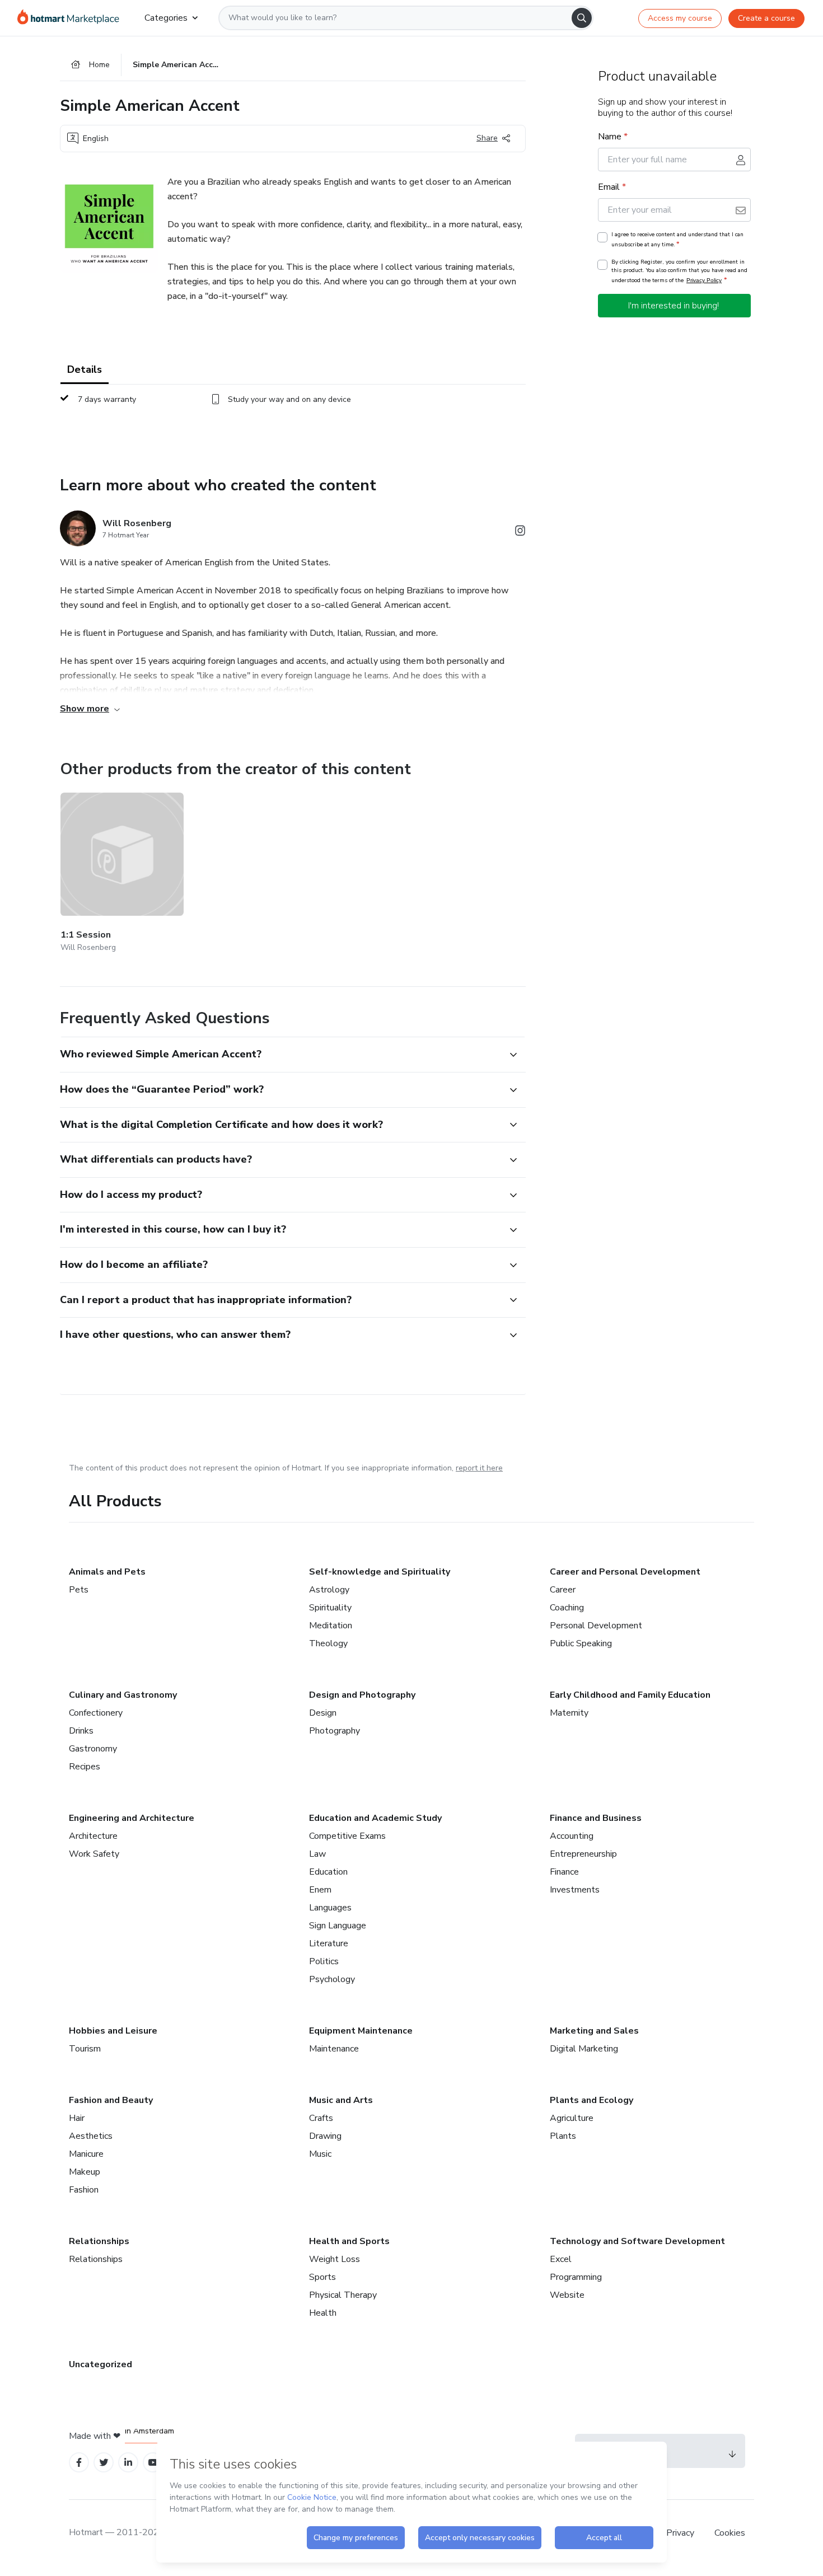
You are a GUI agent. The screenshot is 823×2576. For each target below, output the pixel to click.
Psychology (332, 1979)
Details (85, 369)
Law (317, 1854)
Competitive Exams (347, 1836)
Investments (575, 1890)
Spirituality (330, 1608)
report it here (479, 1468)
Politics (324, 1961)
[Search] (582, 18)
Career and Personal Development (625, 1572)
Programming (576, 2277)
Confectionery (96, 1713)
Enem (320, 1890)
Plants (563, 2136)
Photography (335, 1731)
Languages (330, 1908)
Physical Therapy (343, 2295)
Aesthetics (91, 2136)
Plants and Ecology (591, 2100)
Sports (322, 2277)
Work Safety (94, 1854)
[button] (280, 1055)
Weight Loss (335, 2259)
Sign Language (338, 1926)
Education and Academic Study (375, 1818)
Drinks (81, 1731)
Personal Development (596, 1626)
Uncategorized (100, 2364)
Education (328, 1872)
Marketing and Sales (594, 2031)
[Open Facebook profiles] (79, 2463)
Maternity (569, 1713)
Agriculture (572, 2118)
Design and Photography (362, 1695)
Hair (77, 2118)
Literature (329, 1943)
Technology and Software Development (637, 2241)
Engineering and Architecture (132, 1818)
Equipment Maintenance (361, 2031)
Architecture (93, 1836)
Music (320, 2154)
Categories (166, 18)
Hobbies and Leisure (113, 2031)
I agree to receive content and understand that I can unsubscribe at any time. (677, 240)
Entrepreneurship (583, 1854)
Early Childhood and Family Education (630, 1695)
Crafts (321, 2118)
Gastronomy (93, 1749)
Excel (561, 2259)
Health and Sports (349, 2241)
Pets (79, 1590)
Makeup (85, 2172)
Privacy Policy (704, 280)
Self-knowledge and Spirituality (380, 1572)
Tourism (85, 2049)
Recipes (85, 1767)
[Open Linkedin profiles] (128, 2463)
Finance (564, 1872)
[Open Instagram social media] (520, 533)
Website (567, 2295)
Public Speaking (581, 1643)
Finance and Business (596, 1818)
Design (323, 1713)
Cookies (730, 2533)
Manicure (86, 2154)
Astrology (329, 1590)
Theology (328, 1643)
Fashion (84, 2190)
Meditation (331, 1626)
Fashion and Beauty (111, 2100)
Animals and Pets (107, 1572)
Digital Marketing (584, 2049)
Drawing (325, 2136)
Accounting (572, 1836)
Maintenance (334, 2049)
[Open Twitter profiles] (104, 2463)
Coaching (567, 1608)
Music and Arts (341, 2100)
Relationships (99, 2241)
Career (563, 1590)
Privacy (681, 2533)
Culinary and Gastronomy (123, 1695)
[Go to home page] (72, 18)
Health (323, 2313)
